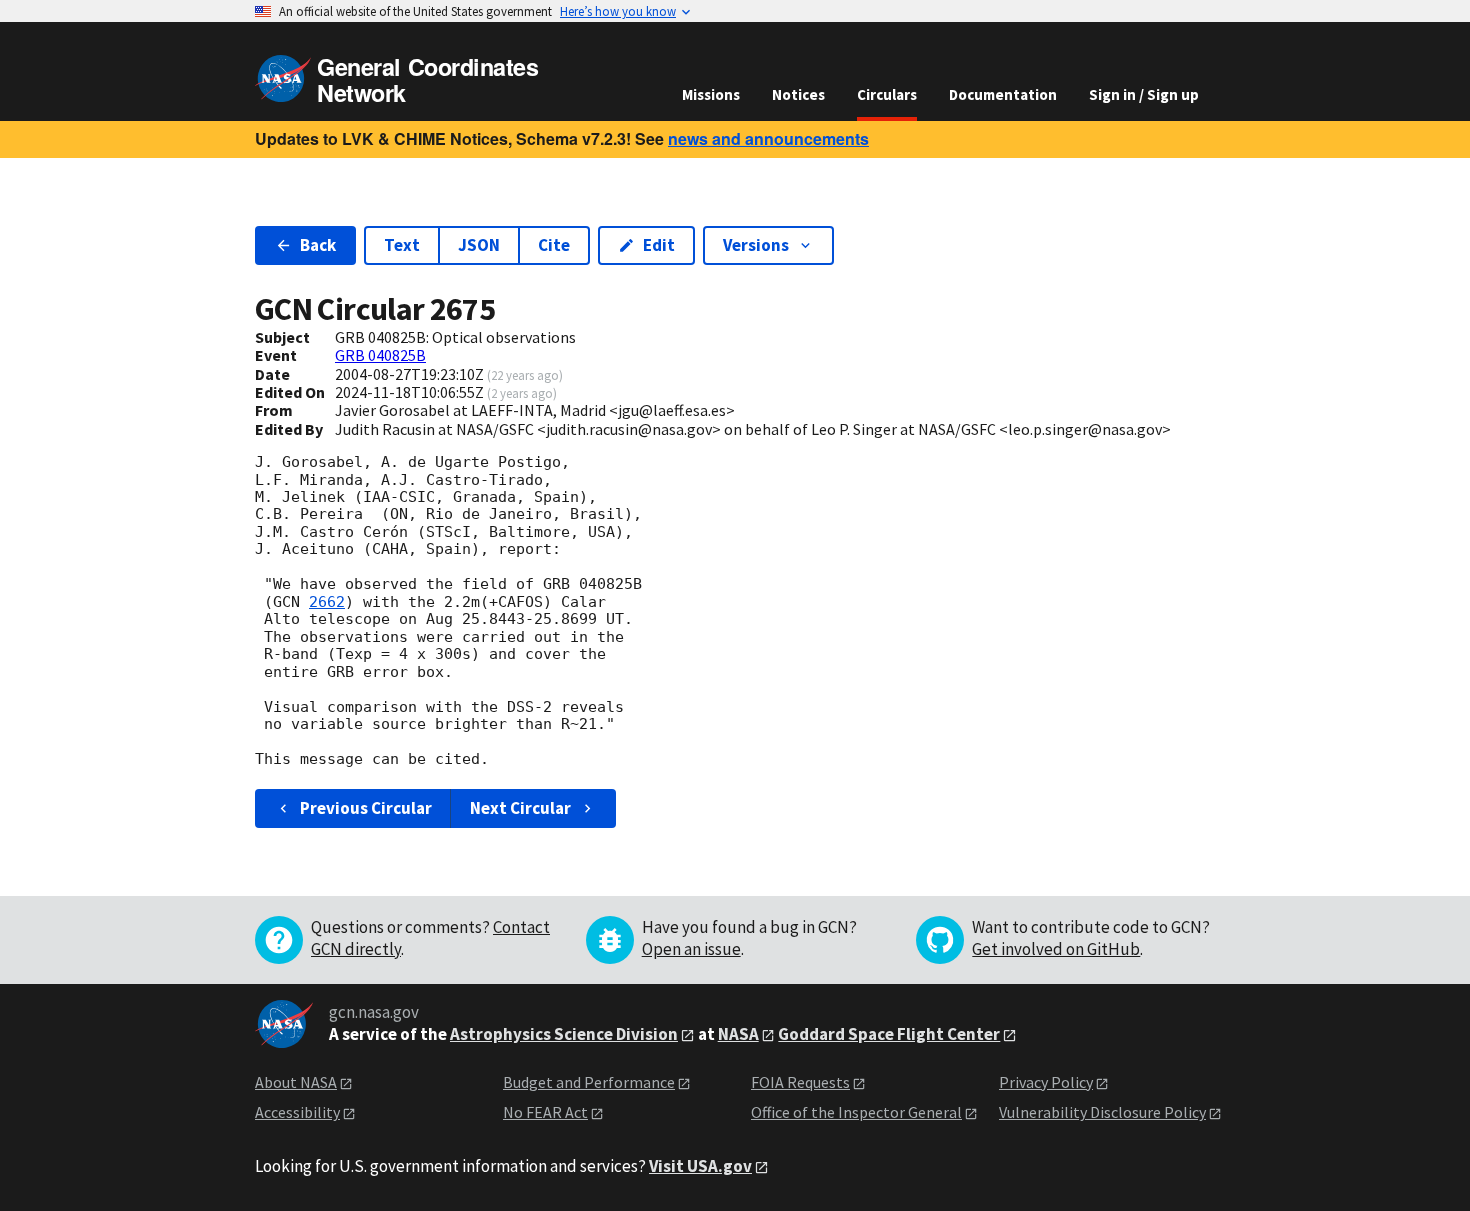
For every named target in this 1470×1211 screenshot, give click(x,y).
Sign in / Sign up (1144, 94)
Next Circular (520, 808)
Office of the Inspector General (856, 1112)
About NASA (296, 1082)
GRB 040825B (380, 355)
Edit (659, 245)
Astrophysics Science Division (564, 1034)
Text (402, 245)
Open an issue (691, 949)
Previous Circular (366, 808)
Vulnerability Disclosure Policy (1102, 1112)
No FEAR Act (545, 1112)
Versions (756, 245)
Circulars (887, 94)
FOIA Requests (800, 1082)
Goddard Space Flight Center (889, 1034)
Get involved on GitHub (1056, 949)
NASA (738, 1034)
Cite (554, 245)
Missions (711, 94)
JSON (479, 245)
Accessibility (297, 1112)
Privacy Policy (1046, 1082)
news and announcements (768, 138)
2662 (327, 602)
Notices (798, 94)
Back (318, 245)
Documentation (1003, 94)
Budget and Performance (589, 1082)
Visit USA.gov (700, 1166)
